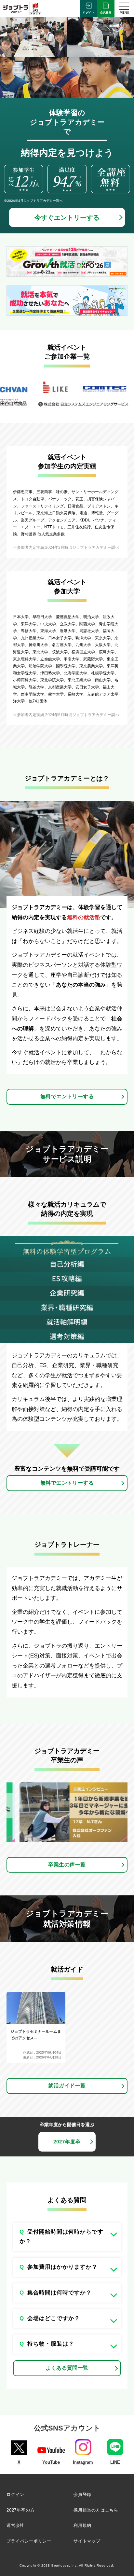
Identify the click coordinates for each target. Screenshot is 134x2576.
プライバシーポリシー (29, 2541)
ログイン (89, 13)
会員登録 (106, 13)
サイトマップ (87, 2541)
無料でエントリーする (67, 1096)
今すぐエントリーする (67, 217)
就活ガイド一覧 (67, 2086)
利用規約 (82, 2525)
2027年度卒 (67, 2142)
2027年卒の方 (20, 2510)
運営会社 (15, 2525)
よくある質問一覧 (67, 2368)
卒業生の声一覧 (67, 1865)
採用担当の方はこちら (96, 2510)
